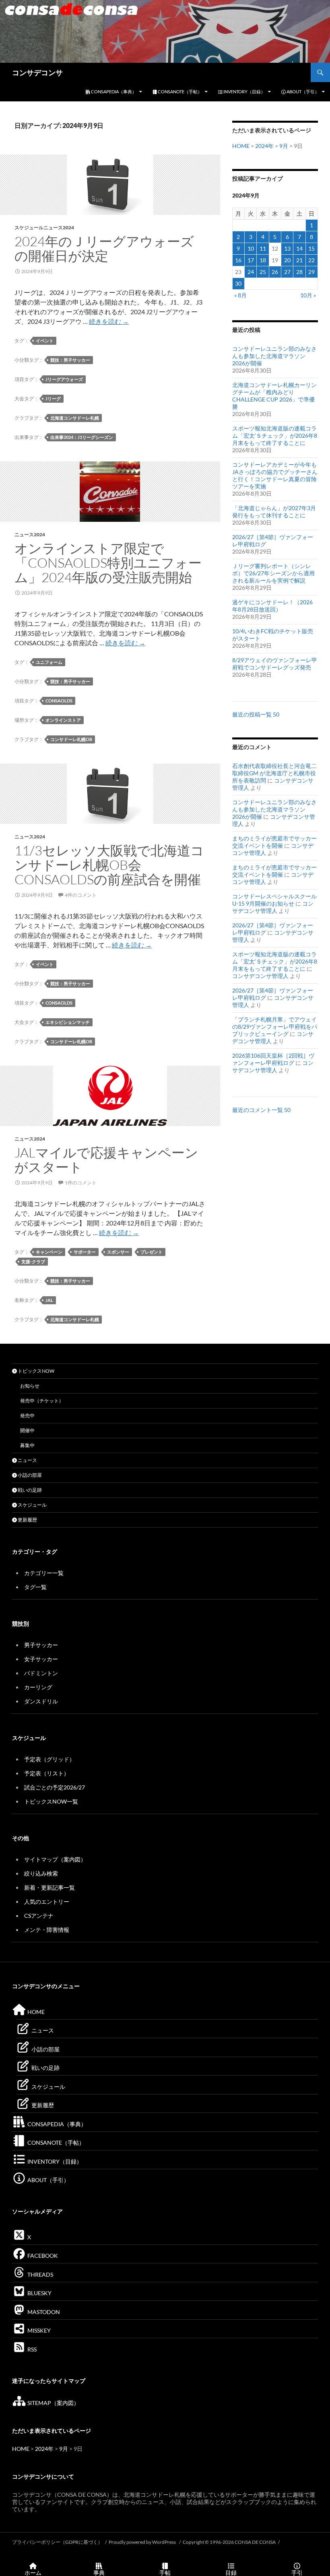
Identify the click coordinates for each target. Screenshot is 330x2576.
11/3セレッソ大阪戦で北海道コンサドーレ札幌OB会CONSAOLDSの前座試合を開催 (109, 865)
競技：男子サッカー (70, 360)
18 (263, 260)
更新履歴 (27, 1520)
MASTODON (43, 2312)
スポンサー (118, 1252)
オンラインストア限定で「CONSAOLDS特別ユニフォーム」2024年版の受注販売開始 (108, 563)
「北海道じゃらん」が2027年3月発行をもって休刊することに (274, 512)
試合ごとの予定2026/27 (55, 1787)
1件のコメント (81, 1183)
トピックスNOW (36, 1371)
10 (251, 248)
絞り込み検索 (41, 1873)
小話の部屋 (29, 1475)
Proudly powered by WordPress (143, 2542)
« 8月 (240, 295)
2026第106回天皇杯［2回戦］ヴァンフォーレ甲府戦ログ (273, 1059)
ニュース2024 (30, 534)
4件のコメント (81, 895)
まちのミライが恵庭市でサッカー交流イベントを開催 (274, 842)
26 (275, 272)
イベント (45, 341)
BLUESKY (39, 2293)
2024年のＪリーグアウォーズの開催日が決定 (104, 248)
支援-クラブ (33, 1261)
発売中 (27, 1416)
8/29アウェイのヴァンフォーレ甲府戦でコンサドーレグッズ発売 (275, 664)
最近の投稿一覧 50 (256, 714)
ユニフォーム (49, 662)
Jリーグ (53, 398)
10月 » (308, 295)
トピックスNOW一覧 (51, 1801)
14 (299, 248)
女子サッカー (41, 1659)
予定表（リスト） (47, 1773)
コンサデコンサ (37, 72)
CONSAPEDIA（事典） (113, 92)
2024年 (264, 146)
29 (311, 272)
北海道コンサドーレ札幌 (75, 418)
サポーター (85, 1252)
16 (238, 260)
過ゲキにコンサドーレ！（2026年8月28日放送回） (272, 606)
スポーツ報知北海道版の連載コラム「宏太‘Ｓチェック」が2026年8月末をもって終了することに (275, 436)
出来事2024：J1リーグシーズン (82, 437)
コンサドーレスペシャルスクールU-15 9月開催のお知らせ (274, 900)
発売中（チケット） (42, 1401)
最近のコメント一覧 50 (261, 1110)
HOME (241, 146)
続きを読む (109, 321)
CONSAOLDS (59, 701)
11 (263, 248)
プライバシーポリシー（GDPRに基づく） (57, 2542)
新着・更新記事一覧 (49, 1887)
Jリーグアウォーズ (64, 379)
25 (263, 272)
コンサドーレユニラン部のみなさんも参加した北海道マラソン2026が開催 (274, 356)
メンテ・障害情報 (47, 1930)
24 (251, 272)
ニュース (27, 1460)
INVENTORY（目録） (244, 92)
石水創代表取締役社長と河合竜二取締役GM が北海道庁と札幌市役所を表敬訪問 (274, 773)
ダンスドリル (41, 1701)
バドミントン (41, 1673)
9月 (284, 146)
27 (287, 272)
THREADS (40, 2274)
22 (311, 260)
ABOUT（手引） (302, 92)
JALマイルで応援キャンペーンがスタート (106, 1160)
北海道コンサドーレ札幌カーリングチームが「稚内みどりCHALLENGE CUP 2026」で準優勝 (274, 396)
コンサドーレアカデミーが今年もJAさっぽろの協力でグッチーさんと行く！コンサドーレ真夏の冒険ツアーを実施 (275, 475)
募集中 (27, 1445)
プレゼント (152, 1252)
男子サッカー (41, 1645)
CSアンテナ (39, 1916)
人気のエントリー (47, 1902)
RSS (31, 2349)
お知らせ (30, 1386)
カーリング (38, 1687)
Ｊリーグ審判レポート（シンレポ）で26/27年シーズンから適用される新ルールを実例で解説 (273, 573)
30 (238, 283)
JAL (49, 1300)
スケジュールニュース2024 (44, 228)
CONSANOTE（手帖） (179, 92)
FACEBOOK (42, 2256)
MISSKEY (38, 2330)
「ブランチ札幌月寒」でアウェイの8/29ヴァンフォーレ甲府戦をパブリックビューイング (275, 1026)
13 (287, 248)
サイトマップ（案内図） (55, 1859)
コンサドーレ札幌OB (71, 739)
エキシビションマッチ (68, 1022)
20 (287, 260)
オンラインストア (63, 720)
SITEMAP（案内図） (53, 2403)
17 (251, 260)
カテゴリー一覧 (44, 1573)
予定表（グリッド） (49, 1759)
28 (299, 272)
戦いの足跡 (29, 1490)
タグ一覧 (35, 1587)
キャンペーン (49, 1252)
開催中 (27, 1430)
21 (299, 260)
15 (311, 248)
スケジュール (32, 1505)
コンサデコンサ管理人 (273, 907)
